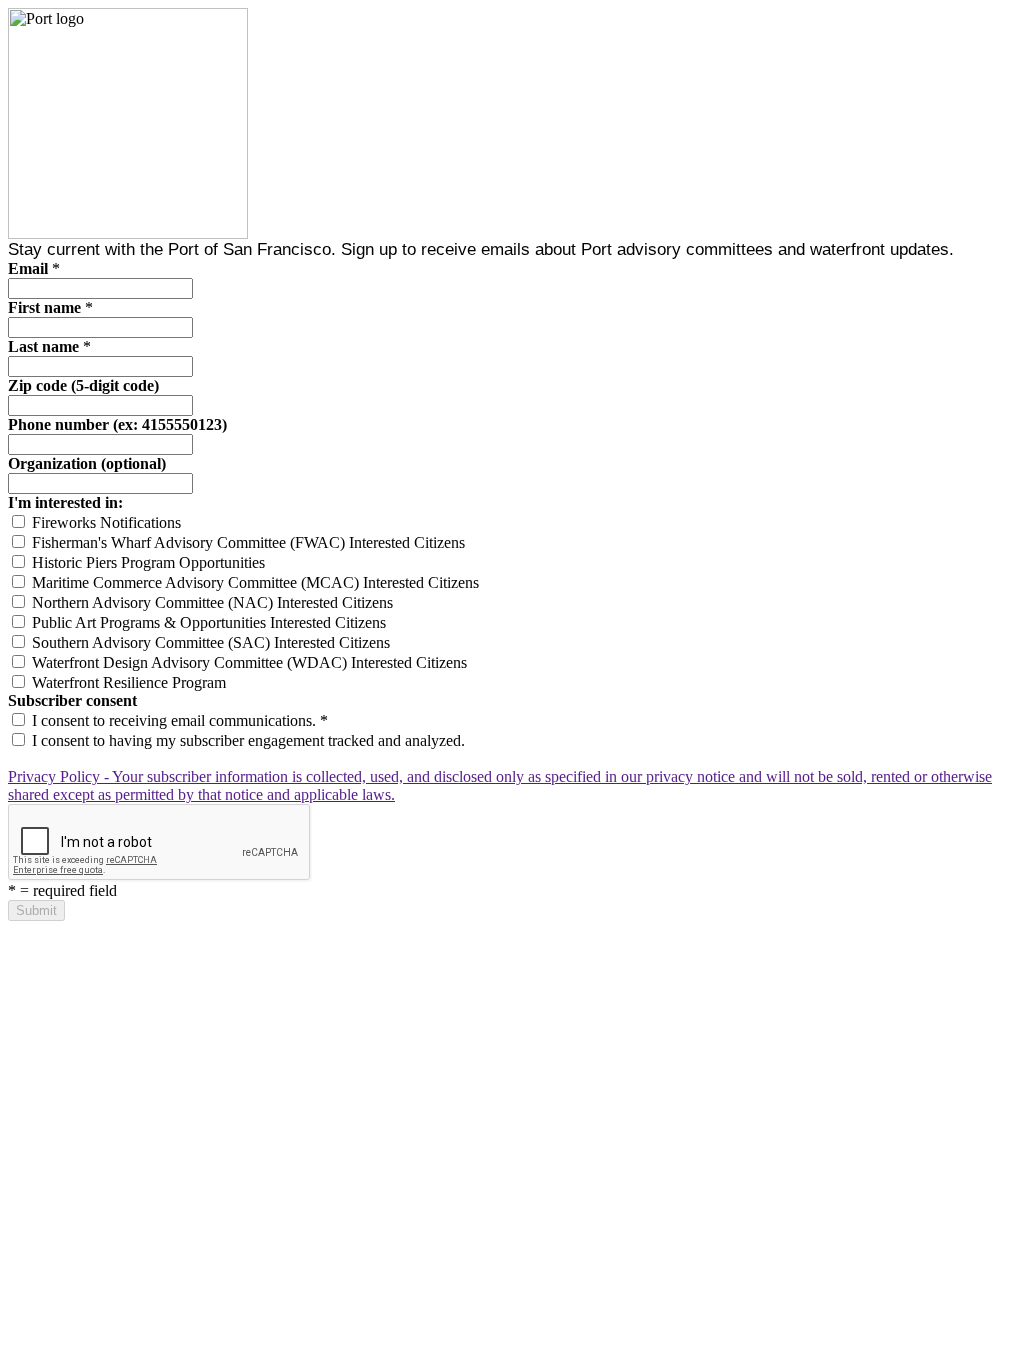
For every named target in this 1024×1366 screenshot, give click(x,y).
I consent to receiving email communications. (178, 720)
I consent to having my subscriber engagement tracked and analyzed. (246, 740)
